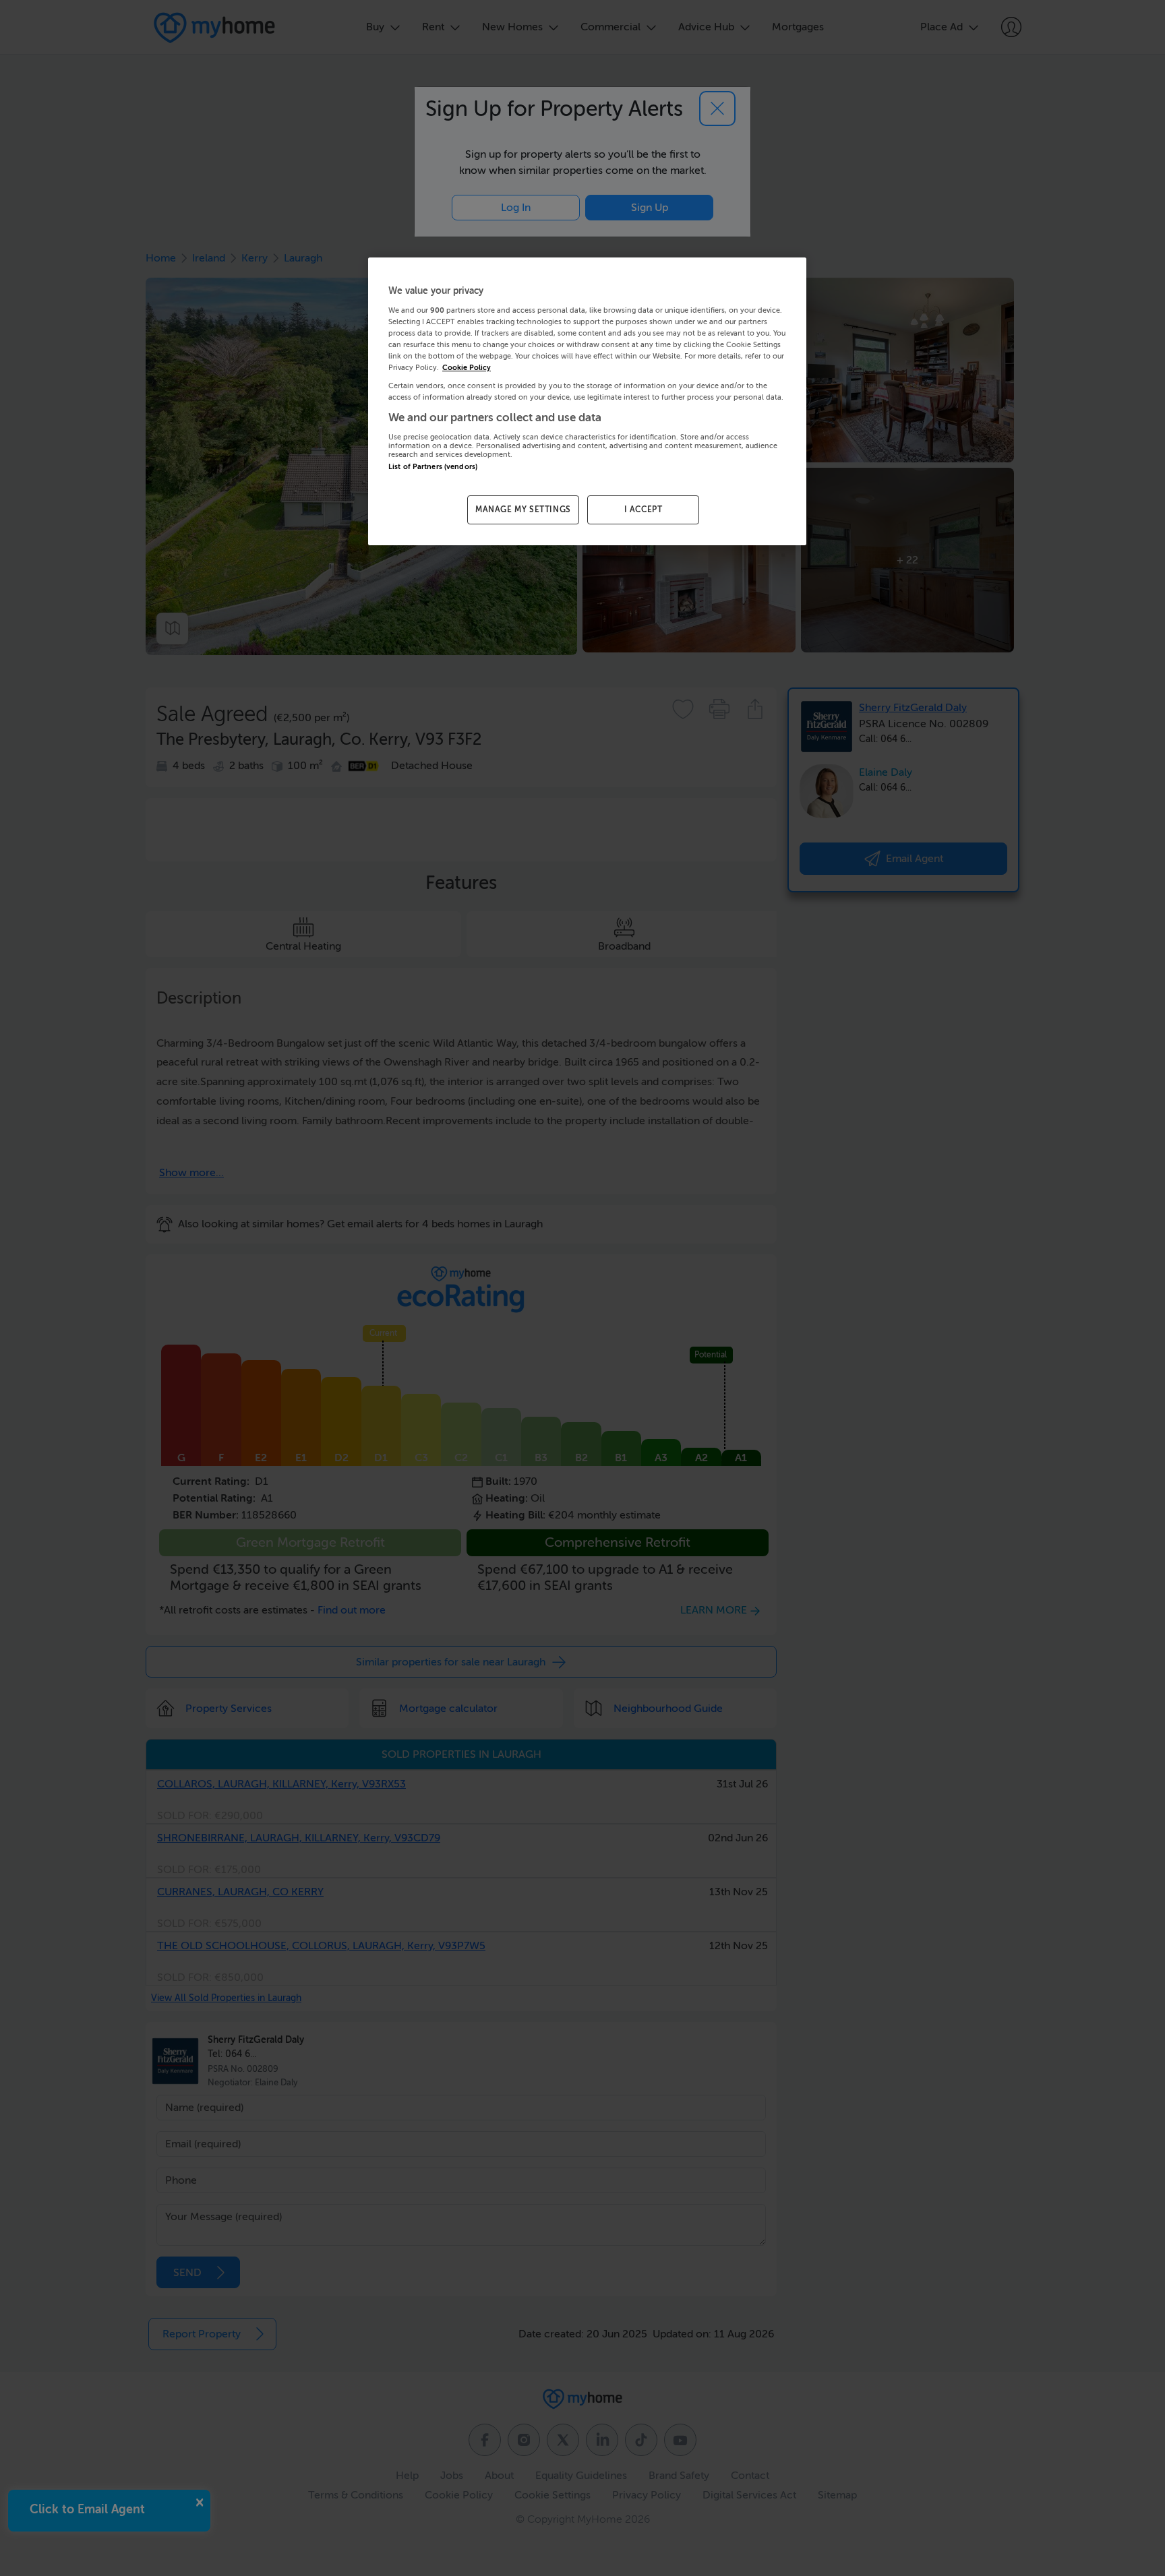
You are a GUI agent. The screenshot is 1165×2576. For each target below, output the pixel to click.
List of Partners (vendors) (433, 467)
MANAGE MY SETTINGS (523, 510)
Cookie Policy (467, 368)
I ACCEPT (644, 510)
